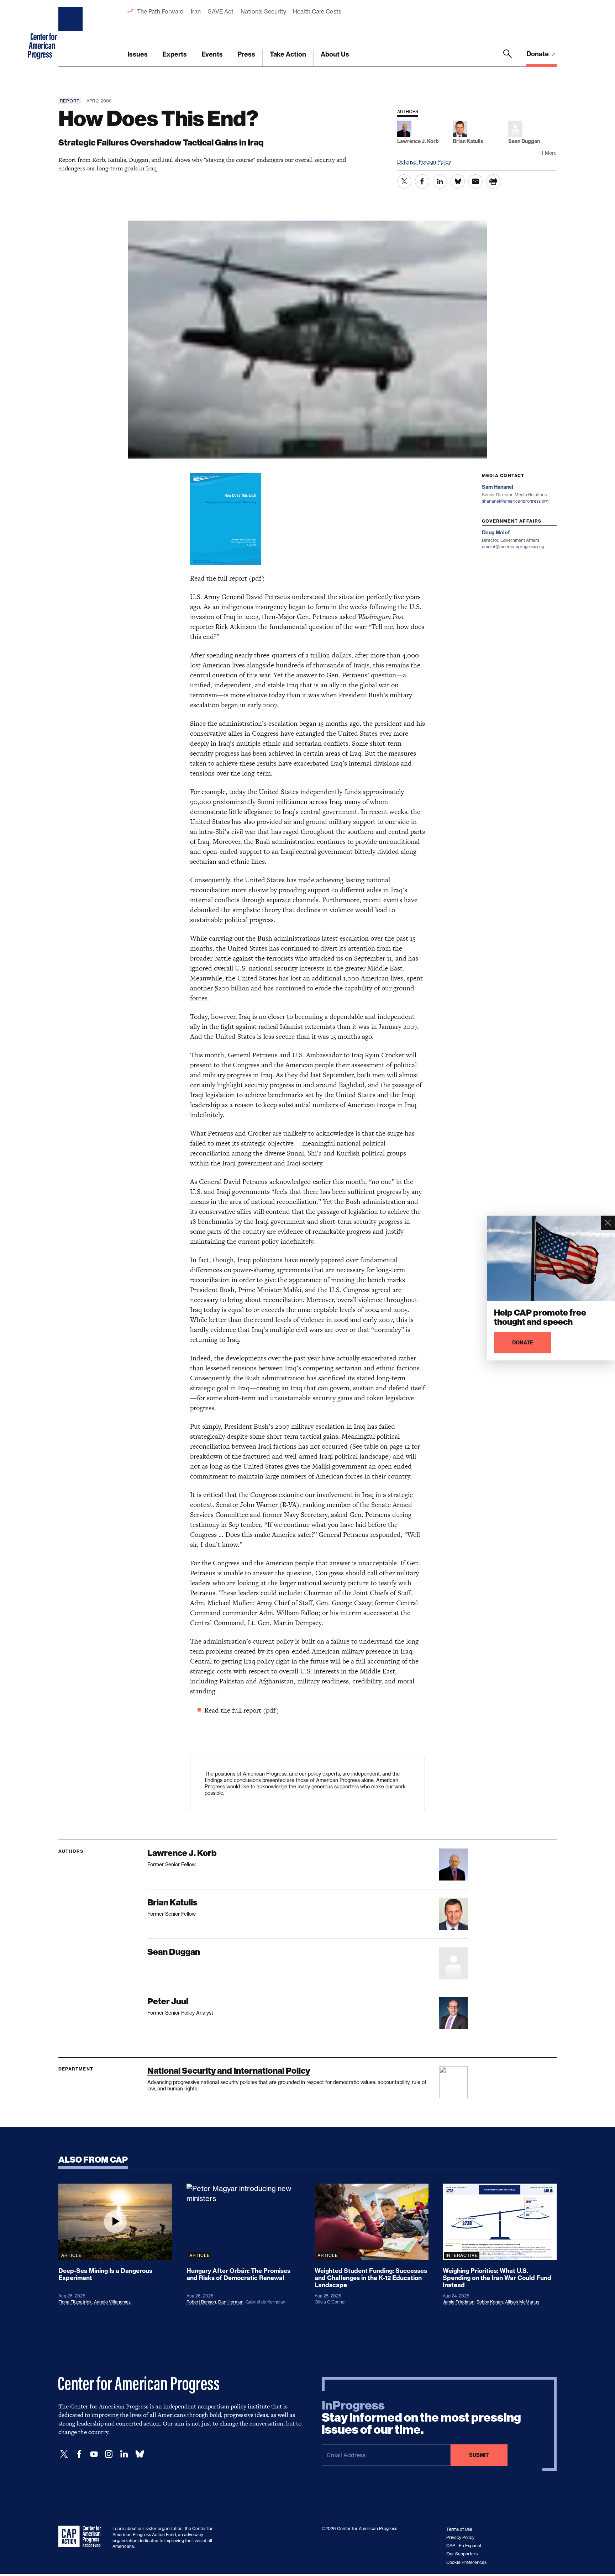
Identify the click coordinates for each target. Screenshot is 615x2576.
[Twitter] (64, 2454)
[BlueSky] (140, 2454)
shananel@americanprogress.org (515, 501)
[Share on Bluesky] (458, 181)
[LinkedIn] (124, 2454)
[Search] (508, 58)
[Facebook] (79, 2454)
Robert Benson (201, 2302)
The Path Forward (160, 11)
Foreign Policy (435, 162)
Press (246, 54)
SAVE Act (221, 11)
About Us (335, 54)
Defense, (408, 162)
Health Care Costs (317, 11)
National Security (263, 11)
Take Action (288, 54)
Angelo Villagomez (112, 2302)
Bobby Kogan (490, 2302)
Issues (138, 54)
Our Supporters (462, 2554)
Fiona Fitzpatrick (75, 2302)
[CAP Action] (82, 2537)
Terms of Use (459, 2529)
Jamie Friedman (459, 2302)
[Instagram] (109, 2454)
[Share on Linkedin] (440, 181)
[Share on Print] (493, 181)
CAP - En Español (464, 2546)
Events (212, 54)
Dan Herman (231, 2302)
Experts (175, 54)
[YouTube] (94, 2454)
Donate (538, 54)
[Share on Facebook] (422, 181)
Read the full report (219, 578)
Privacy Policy (460, 2537)
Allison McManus (522, 2302)
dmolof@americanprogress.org (513, 547)
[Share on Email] (475, 181)
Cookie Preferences (466, 2562)
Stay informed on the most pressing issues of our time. (421, 2418)
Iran (196, 11)
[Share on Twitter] (404, 181)
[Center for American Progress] (72, 33)
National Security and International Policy (229, 2071)
